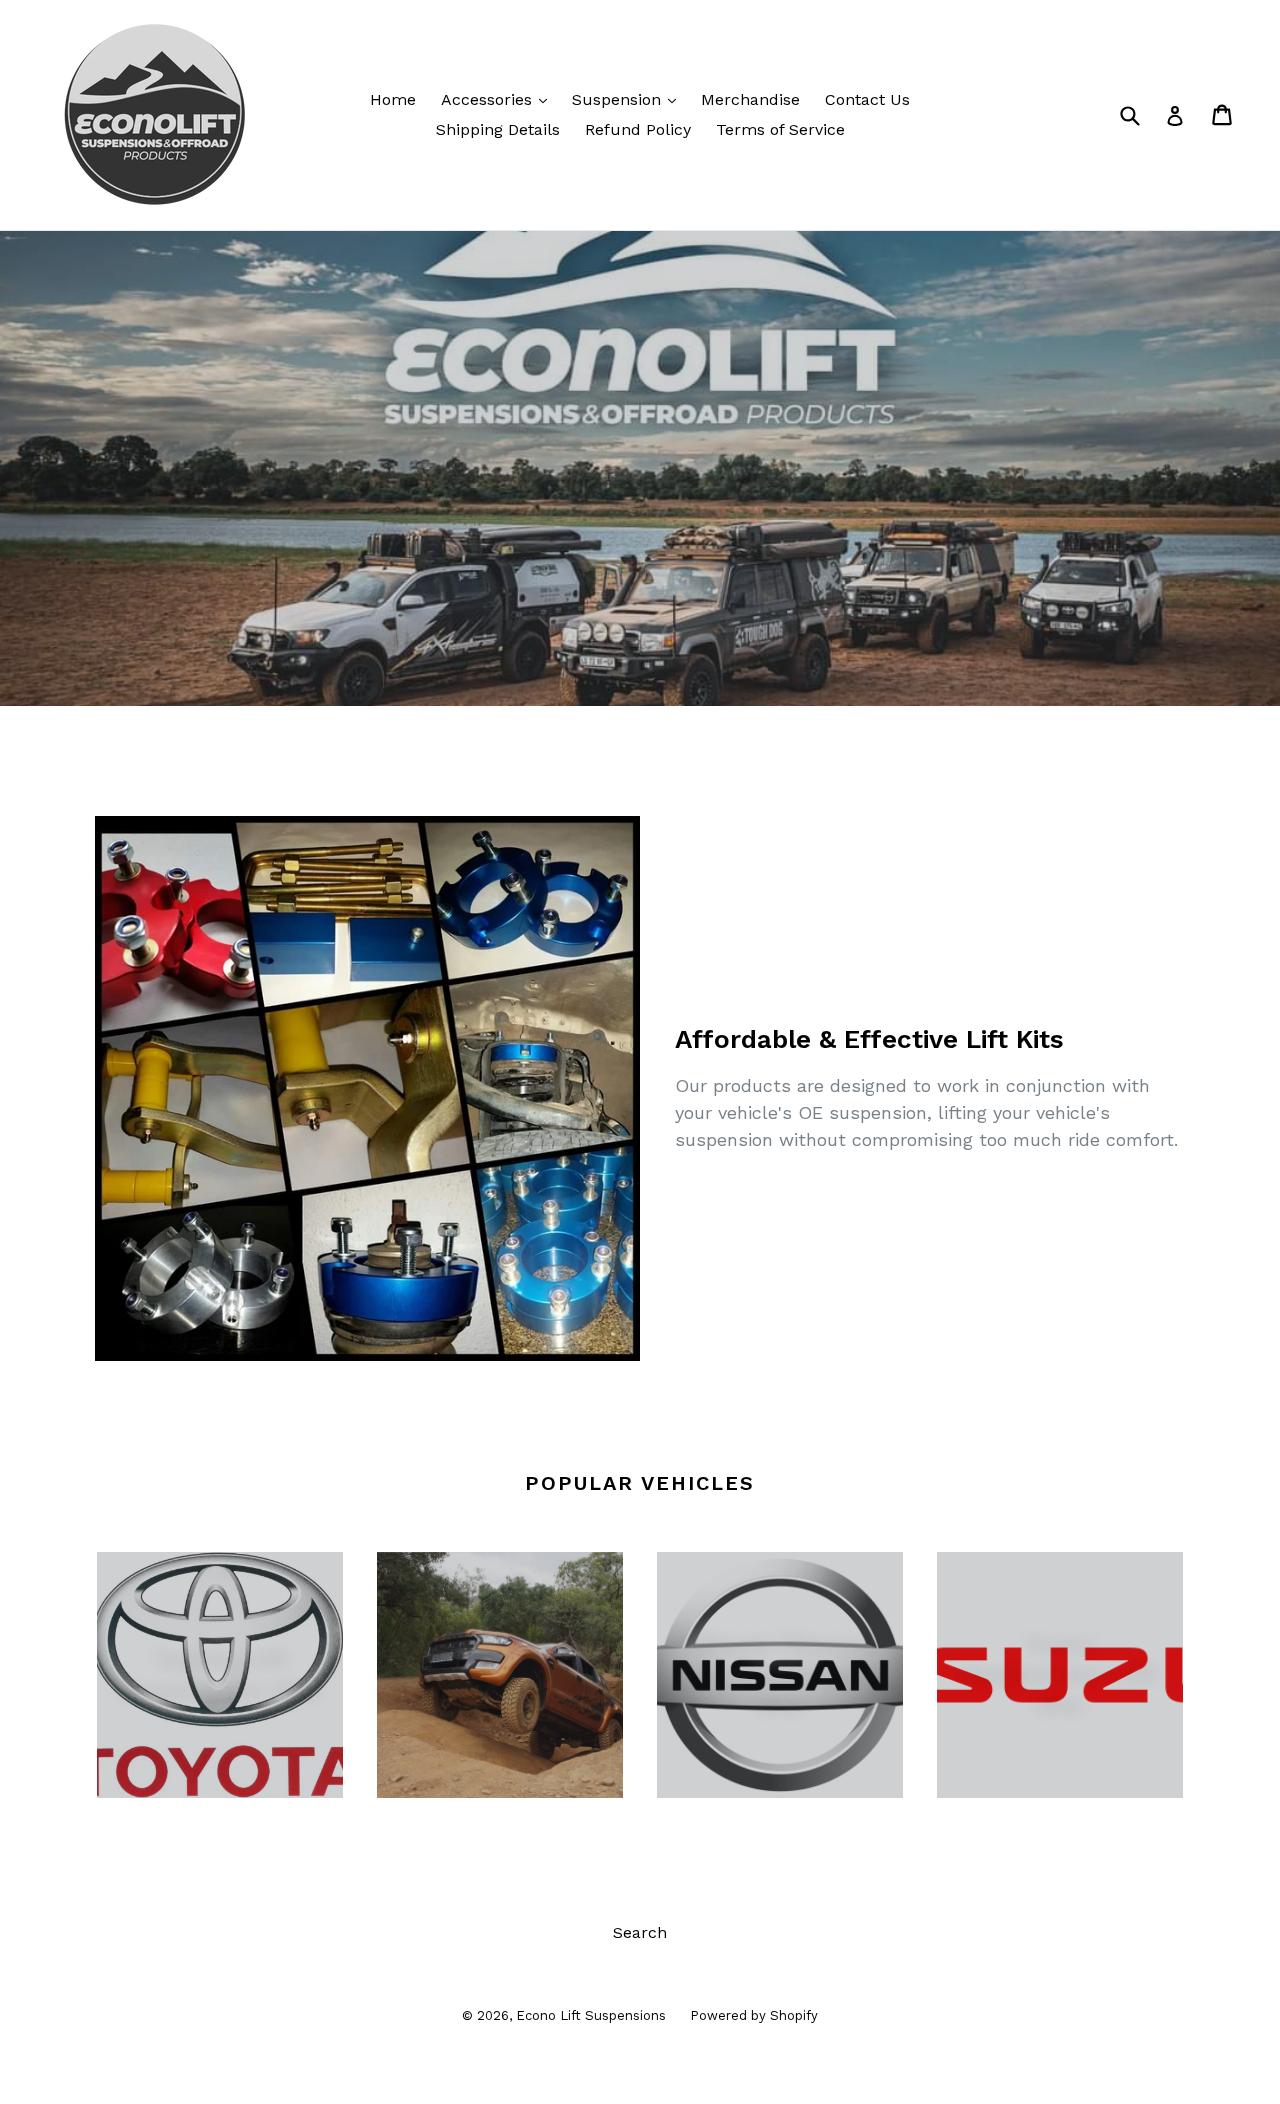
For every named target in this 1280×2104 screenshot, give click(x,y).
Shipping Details (498, 129)
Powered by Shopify (754, 2015)
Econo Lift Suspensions (593, 2015)
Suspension (629, 99)
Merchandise (750, 99)
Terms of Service (780, 129)
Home (393, 99)
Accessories (499, 99)
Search (640, 1932)
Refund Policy (638, 129)
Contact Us (867, 99)
